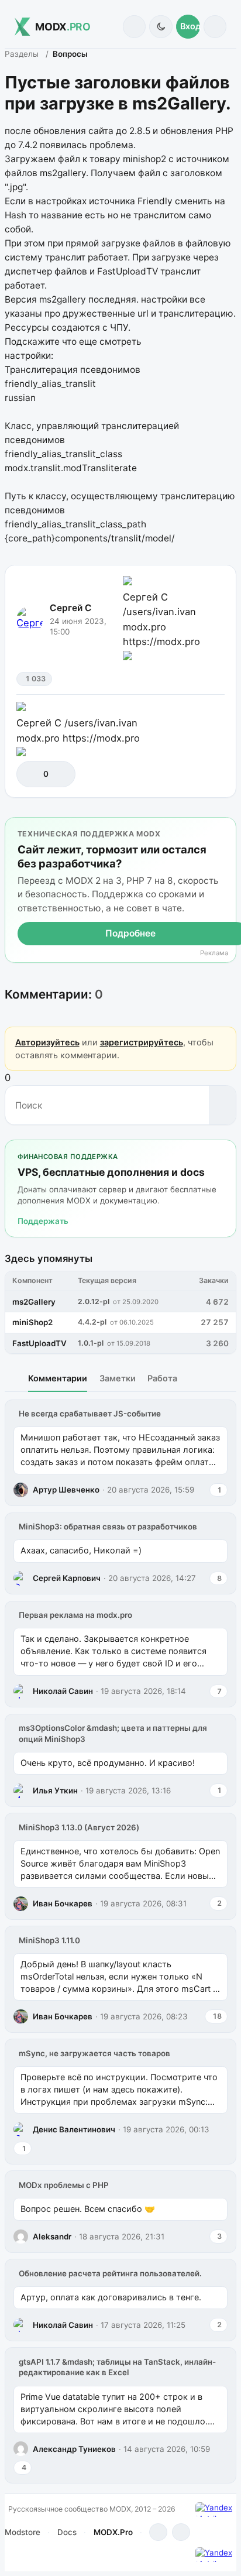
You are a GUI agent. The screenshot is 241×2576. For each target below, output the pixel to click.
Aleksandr (52, 2237)
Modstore (23, 2532)
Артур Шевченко (66, 1490)
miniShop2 (32, 1322)
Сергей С (71, 608)
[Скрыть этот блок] (225, 829)
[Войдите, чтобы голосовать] (31, 774)
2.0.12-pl (94, 1301)
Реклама (214, 953)
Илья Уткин (55, 1790)
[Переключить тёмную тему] (161, 27)
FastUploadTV (39, 1343)
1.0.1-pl (91, 1343)
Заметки (118, 1378)
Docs (67, 2532)
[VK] (181, 2532)
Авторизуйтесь (47, 1042)
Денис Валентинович (74, 2129)
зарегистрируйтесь (142, 1042)
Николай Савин (63, 1691)
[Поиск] (134, 27)
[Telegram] (158, 2532)
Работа (162, 1378)
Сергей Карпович (67, 1578)
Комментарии (58, 1378)
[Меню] (215, 27)
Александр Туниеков (74, 2449)
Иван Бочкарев (63, 1903)
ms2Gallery (34, 1302)
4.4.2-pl (92, 1322)
